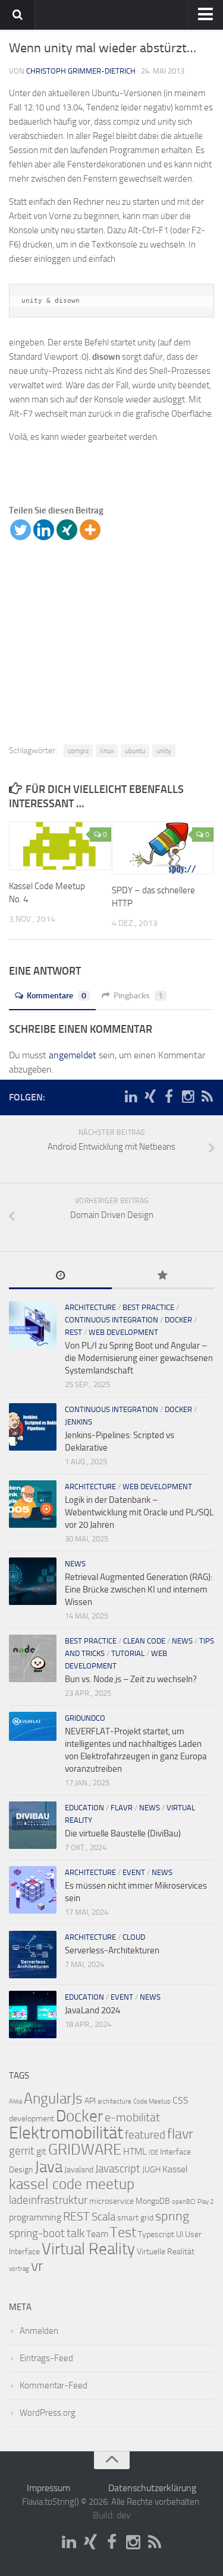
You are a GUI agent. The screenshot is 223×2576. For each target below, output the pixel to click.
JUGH (151, 2170)
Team (97, 2234)
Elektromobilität (66, 2133)
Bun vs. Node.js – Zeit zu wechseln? (131, 1679)
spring (172, 2216)
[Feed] (207, 1097)
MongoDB (153, 2201)
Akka (15, 2101)
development (32, 2119)
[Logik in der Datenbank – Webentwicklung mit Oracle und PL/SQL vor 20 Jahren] (33, 1504)
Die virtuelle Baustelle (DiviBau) (123, 1833)
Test (123, 2232)
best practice (148, 1307)
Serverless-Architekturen (112, 1950)
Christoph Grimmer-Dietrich (81, 71)
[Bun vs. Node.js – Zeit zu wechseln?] (33, 1658)
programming (35, 2217)
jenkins (78, 1422)
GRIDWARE (85, 2150)
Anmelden (39, 2331)
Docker (79, 2116)
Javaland (79, 2170)
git (41, 2151)
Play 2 (205, 2202)
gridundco (85, 1718)
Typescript (156, 2234)
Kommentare (56, 996)
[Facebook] (169, 1097)
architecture (90, 1307)
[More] (90, 530)
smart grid (135, 2218)
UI (180, 2234)
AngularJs (53, 2098)
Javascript (118, 2169)
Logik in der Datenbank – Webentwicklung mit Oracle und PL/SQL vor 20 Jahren (139, 1512)
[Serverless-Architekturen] (33, 1955)
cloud (134, 1937)
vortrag (19, 2269)
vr (37, 2266)
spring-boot (37, 2234)
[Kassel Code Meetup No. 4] (60, 846)
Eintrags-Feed (46, 2358)
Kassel (175, 2169)
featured (145, 2135)
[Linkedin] (44, 530)
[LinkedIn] (131, 1097)
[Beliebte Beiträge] (163, 1276)
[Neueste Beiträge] (60, 1276)
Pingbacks (138, 996)
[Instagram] (188, 1097)
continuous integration (111, 1320)
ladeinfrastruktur (48, 2200)
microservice (111, 2201)
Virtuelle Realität (166, 2252)
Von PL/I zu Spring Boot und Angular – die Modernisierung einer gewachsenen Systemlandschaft (139, 1358)
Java (48, 2167)
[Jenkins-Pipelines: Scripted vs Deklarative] (33, 1427)
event (134, 1872)
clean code (144, 1641)
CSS (180, 2100)
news (75, 1564)
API (90, 2101)
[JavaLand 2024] (33, 2015)
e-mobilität (132, 2117)
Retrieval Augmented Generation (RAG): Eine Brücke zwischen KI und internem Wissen (139, 1590)
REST (73, 1332)
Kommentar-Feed (54, 2385)
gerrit (22, 2151)
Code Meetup (152, 2101)
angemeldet (73, 1055)
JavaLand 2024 (92, 2010)
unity (164, 751)
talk (76, 2233)
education (84, 1808)
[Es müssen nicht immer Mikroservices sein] (33, 1890)
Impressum (48, 2488)
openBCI (184, 2202)
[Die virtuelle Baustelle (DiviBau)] (33, 1825)
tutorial (128, 1653)
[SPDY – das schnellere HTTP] (163, 848)
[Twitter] (21, 530)
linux (107, 751)
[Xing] (67, 530)
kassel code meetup (72, 2184)
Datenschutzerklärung (152, 2488)
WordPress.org (48, 2413)
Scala (103, 2217)
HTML (135, 2151)
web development (123, 1332)
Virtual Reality (88, 2249)
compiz (78, 751)
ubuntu (135, 751)
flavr (122, 1808)
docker (178, 1320)
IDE (153, 2153)
